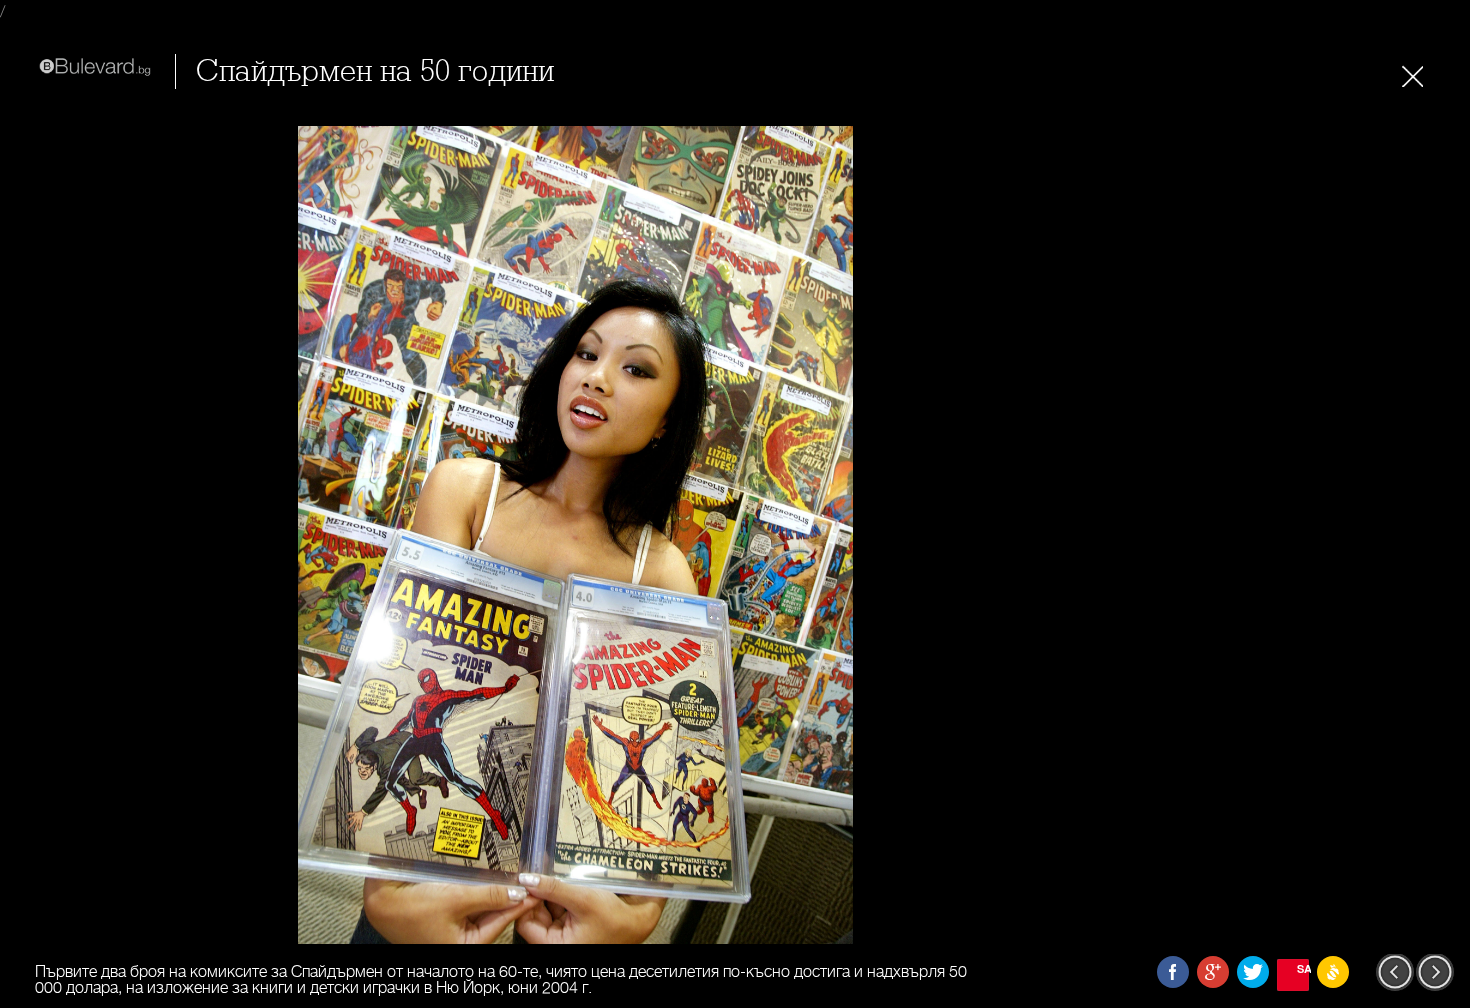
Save (1303, 968)
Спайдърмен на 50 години (375, 71)
